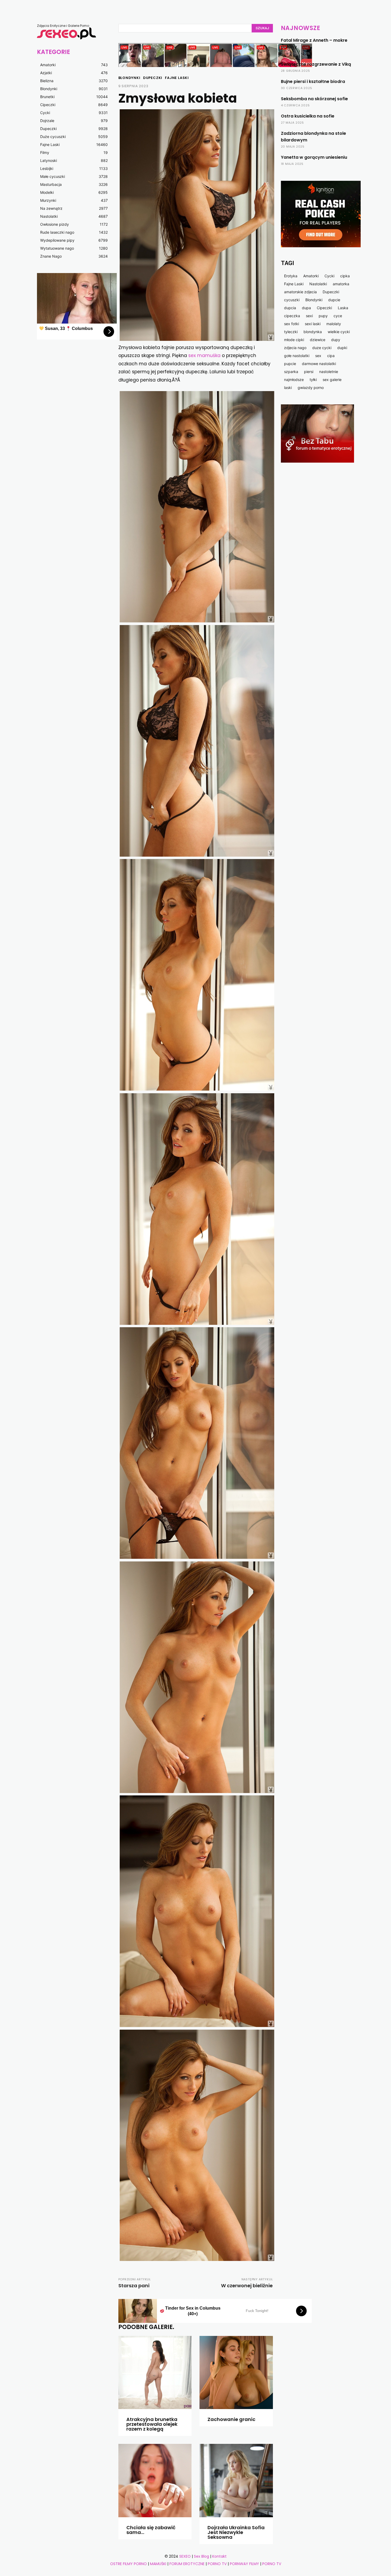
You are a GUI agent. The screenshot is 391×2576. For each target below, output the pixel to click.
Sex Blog (201, 2556)
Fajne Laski (177, 78)
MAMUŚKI (159, 2564)
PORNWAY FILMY (244, 2564)
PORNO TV (217, 2564)
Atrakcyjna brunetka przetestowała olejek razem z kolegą (152, 2424)
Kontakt (219, 2556)
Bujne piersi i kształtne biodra (313, 81)
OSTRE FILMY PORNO (128, 2564)
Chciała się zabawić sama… (151, 2530)
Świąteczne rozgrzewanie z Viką (316, 64)
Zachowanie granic (231, 2419)
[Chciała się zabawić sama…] (155, 2481)
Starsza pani (134, 2286)
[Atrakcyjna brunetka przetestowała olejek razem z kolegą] (155, 2373)
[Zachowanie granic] (236, 2373)
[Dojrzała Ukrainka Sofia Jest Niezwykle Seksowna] (236, 2481)
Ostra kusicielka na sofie (308, 116)
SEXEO (185, 2556)
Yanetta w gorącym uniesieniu (314, 157)
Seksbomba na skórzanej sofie (314, 99)
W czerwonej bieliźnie (247, 2286)
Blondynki (129, 78)
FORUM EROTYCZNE (187, 2564)
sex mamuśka (204, 355)
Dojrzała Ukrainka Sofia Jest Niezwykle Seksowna (236, 2532)
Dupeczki (153, 78)
